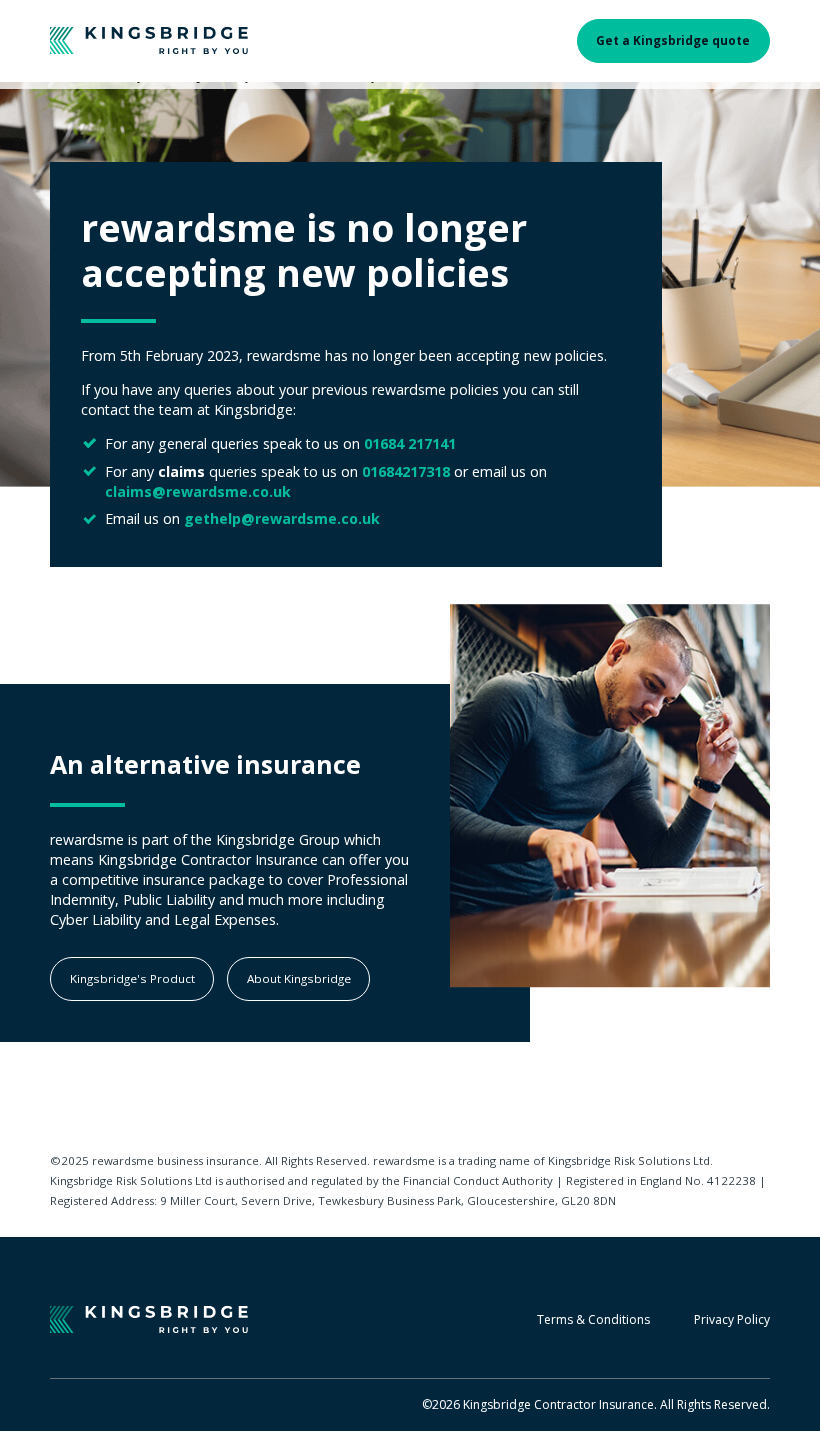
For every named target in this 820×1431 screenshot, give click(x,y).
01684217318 (406, 471)
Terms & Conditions (593, 1320)
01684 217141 (410, 443)
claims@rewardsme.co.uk (198, 491)
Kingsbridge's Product (132, 978)
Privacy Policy (732, 1320)
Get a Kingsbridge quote (673, 40)
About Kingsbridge (299, 978)
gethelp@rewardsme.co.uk (282, 518)
